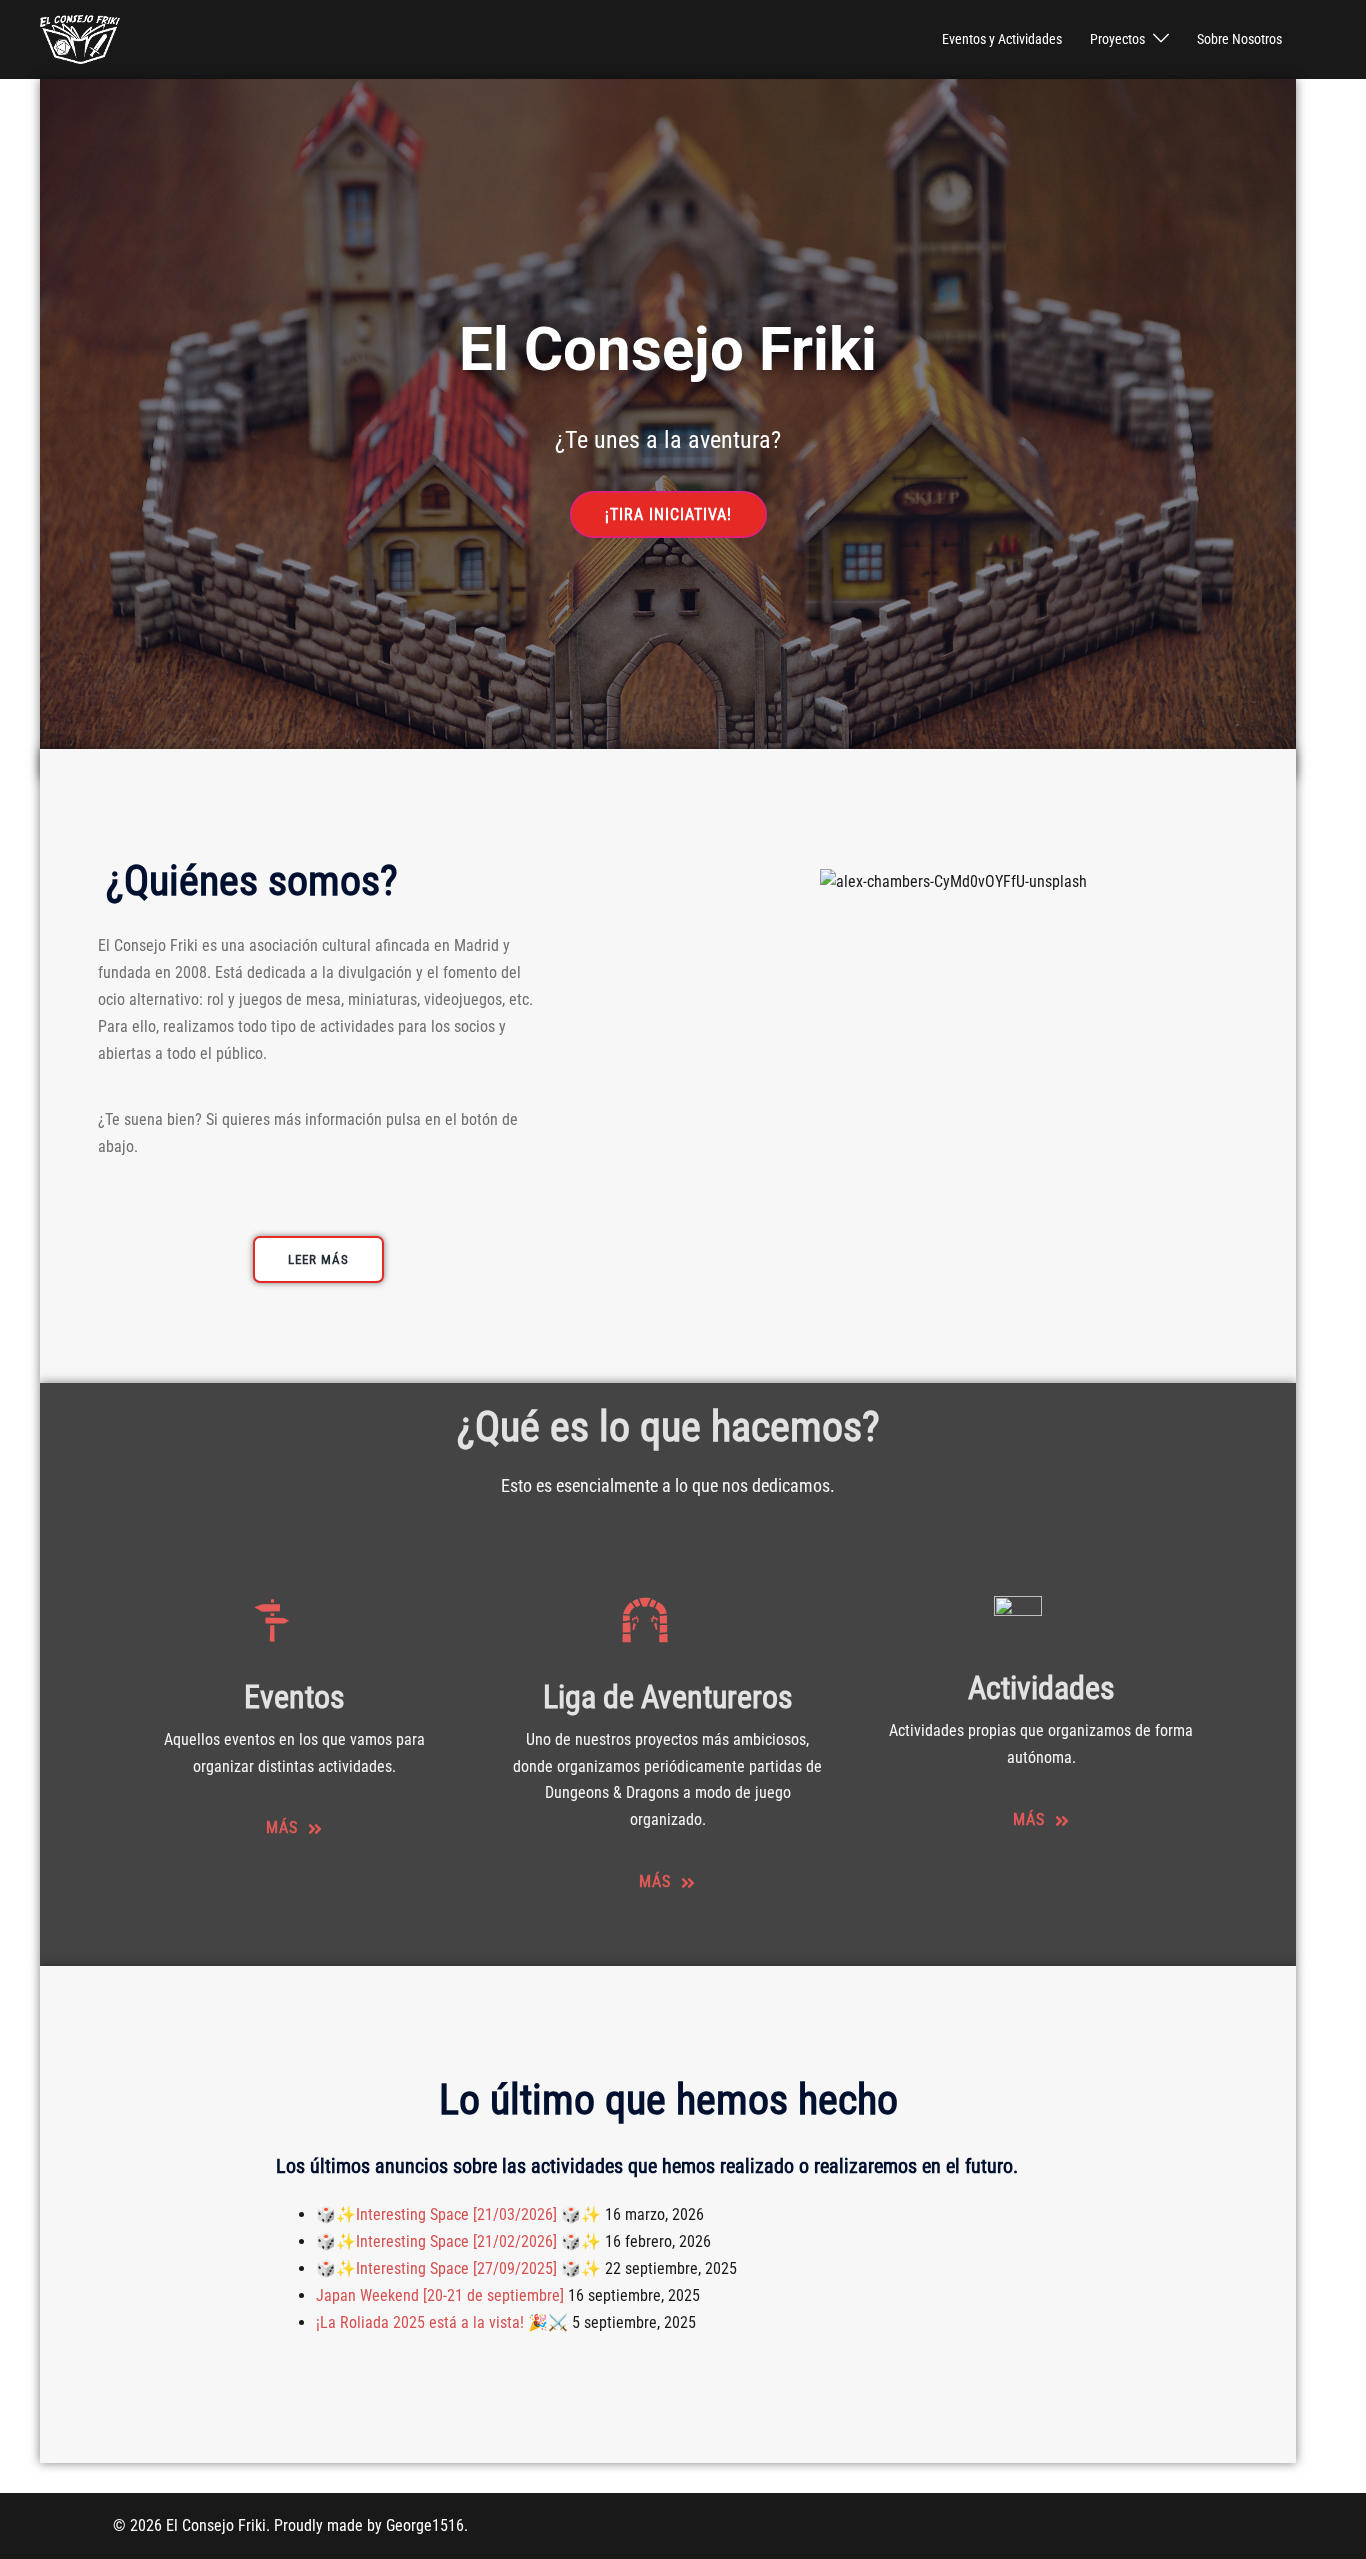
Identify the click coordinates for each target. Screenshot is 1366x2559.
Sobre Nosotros (1239, 39)
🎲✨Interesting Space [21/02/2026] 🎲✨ (458, 2241)
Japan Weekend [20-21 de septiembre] (440, 2295)
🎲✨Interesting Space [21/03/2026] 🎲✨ (458, 2214)
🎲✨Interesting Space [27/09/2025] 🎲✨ (458, 2268)
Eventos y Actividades (1002, 39)
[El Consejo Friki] (80, 38)
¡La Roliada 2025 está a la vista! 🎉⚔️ (442, 2322)
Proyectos (1117, 39)
